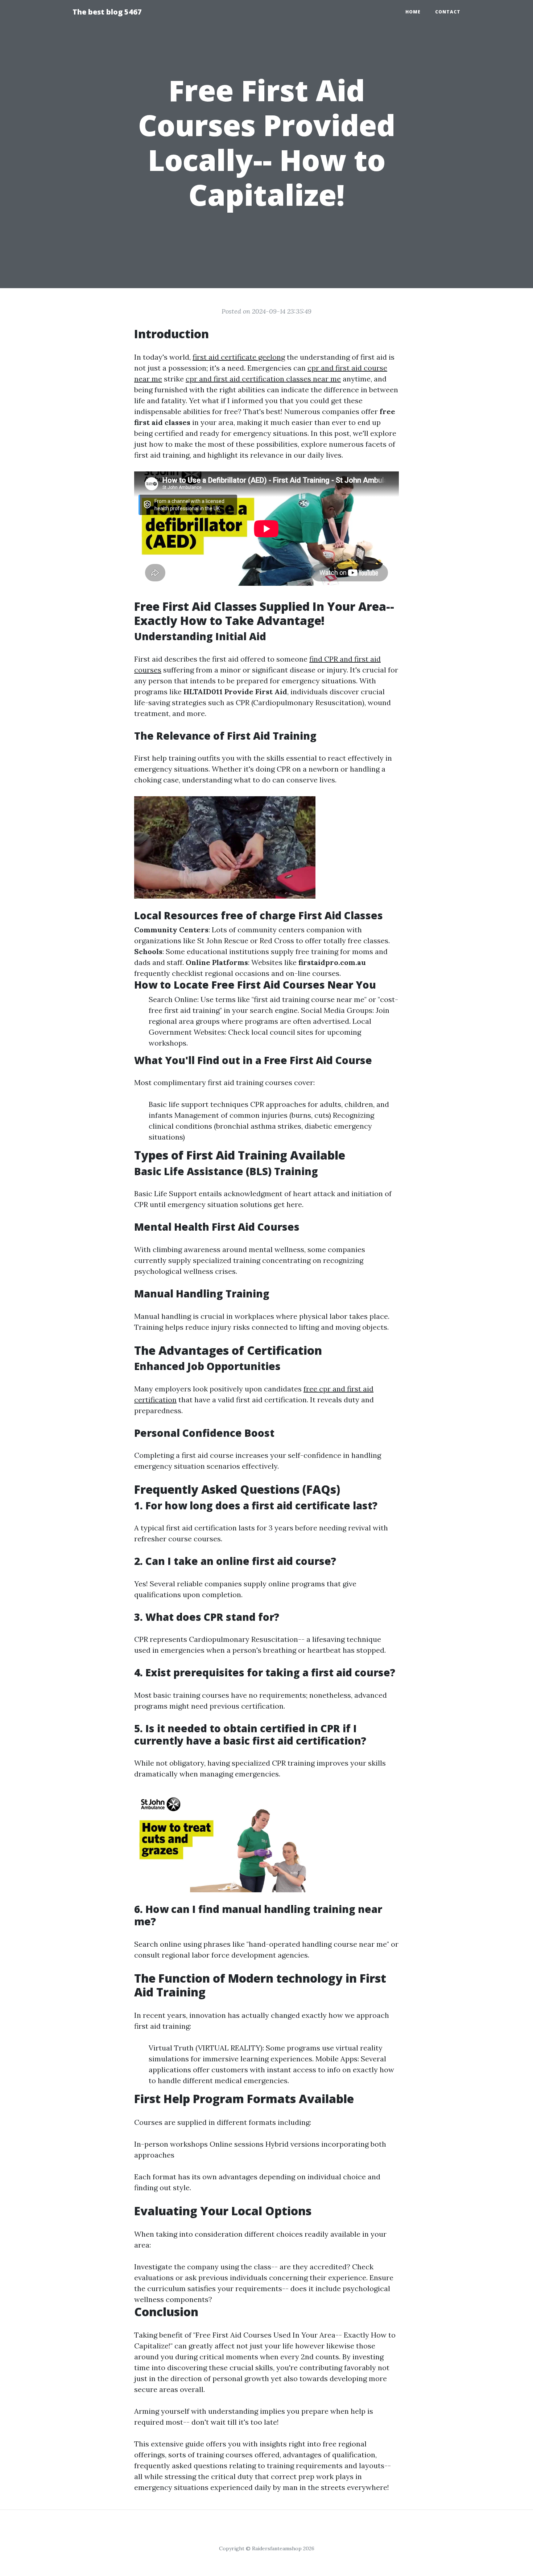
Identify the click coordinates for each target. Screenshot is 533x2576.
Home (413, 12)
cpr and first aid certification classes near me (263, 379)
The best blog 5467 (107, 12)
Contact (448, 12)
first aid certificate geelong (239, 357)
